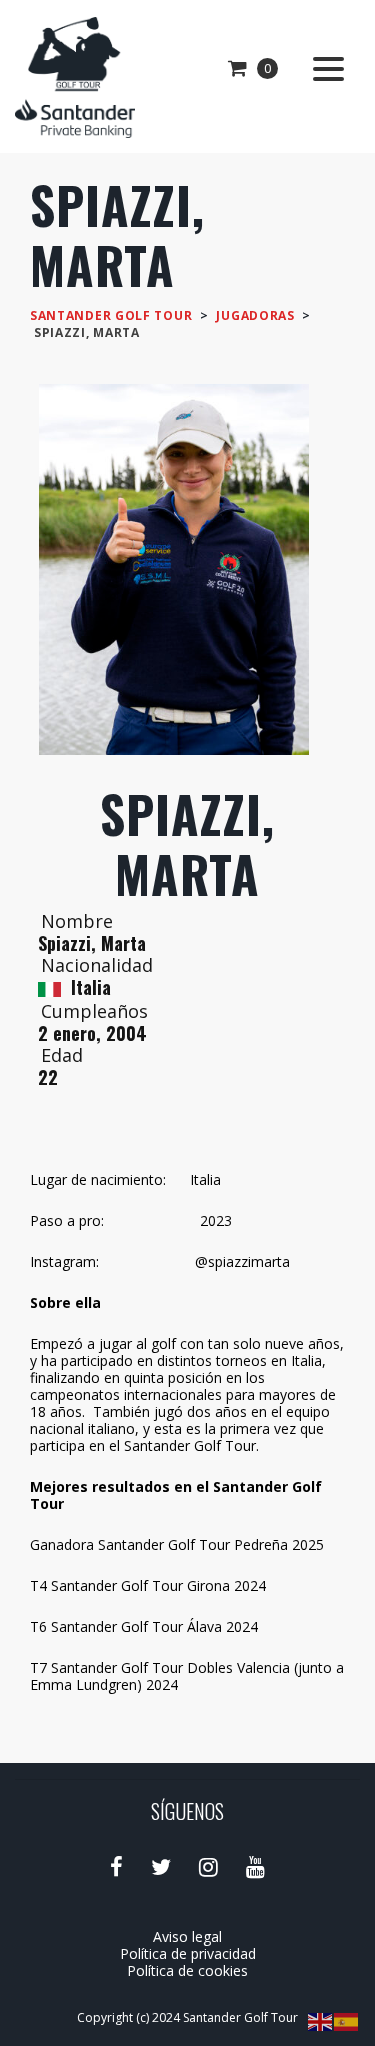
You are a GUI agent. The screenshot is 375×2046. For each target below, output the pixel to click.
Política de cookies (187, 1970)
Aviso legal (187, 1936)
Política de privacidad (188, 1953)
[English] (321, 2020)
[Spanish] (347, 2020)
